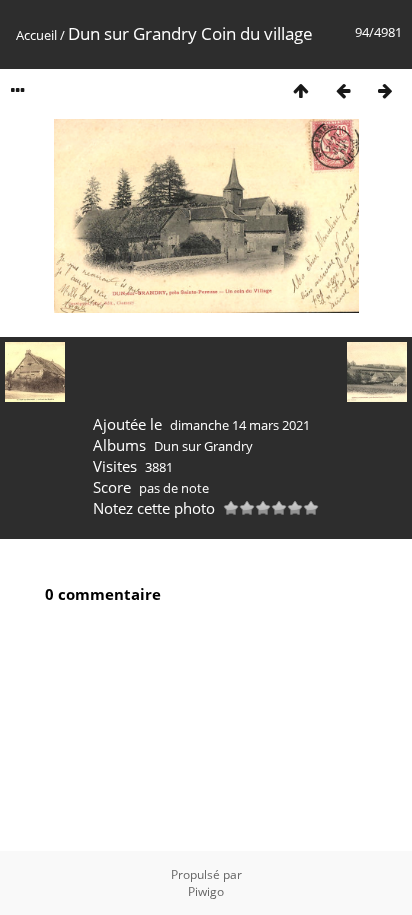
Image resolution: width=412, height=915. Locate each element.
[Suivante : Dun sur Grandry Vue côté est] (385, 90)
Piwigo (206, 891)
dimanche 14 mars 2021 (240, 425)
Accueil (36, 35)
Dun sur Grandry (203, 446)
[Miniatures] (301, 90)
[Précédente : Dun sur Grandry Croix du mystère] (343, 90)
